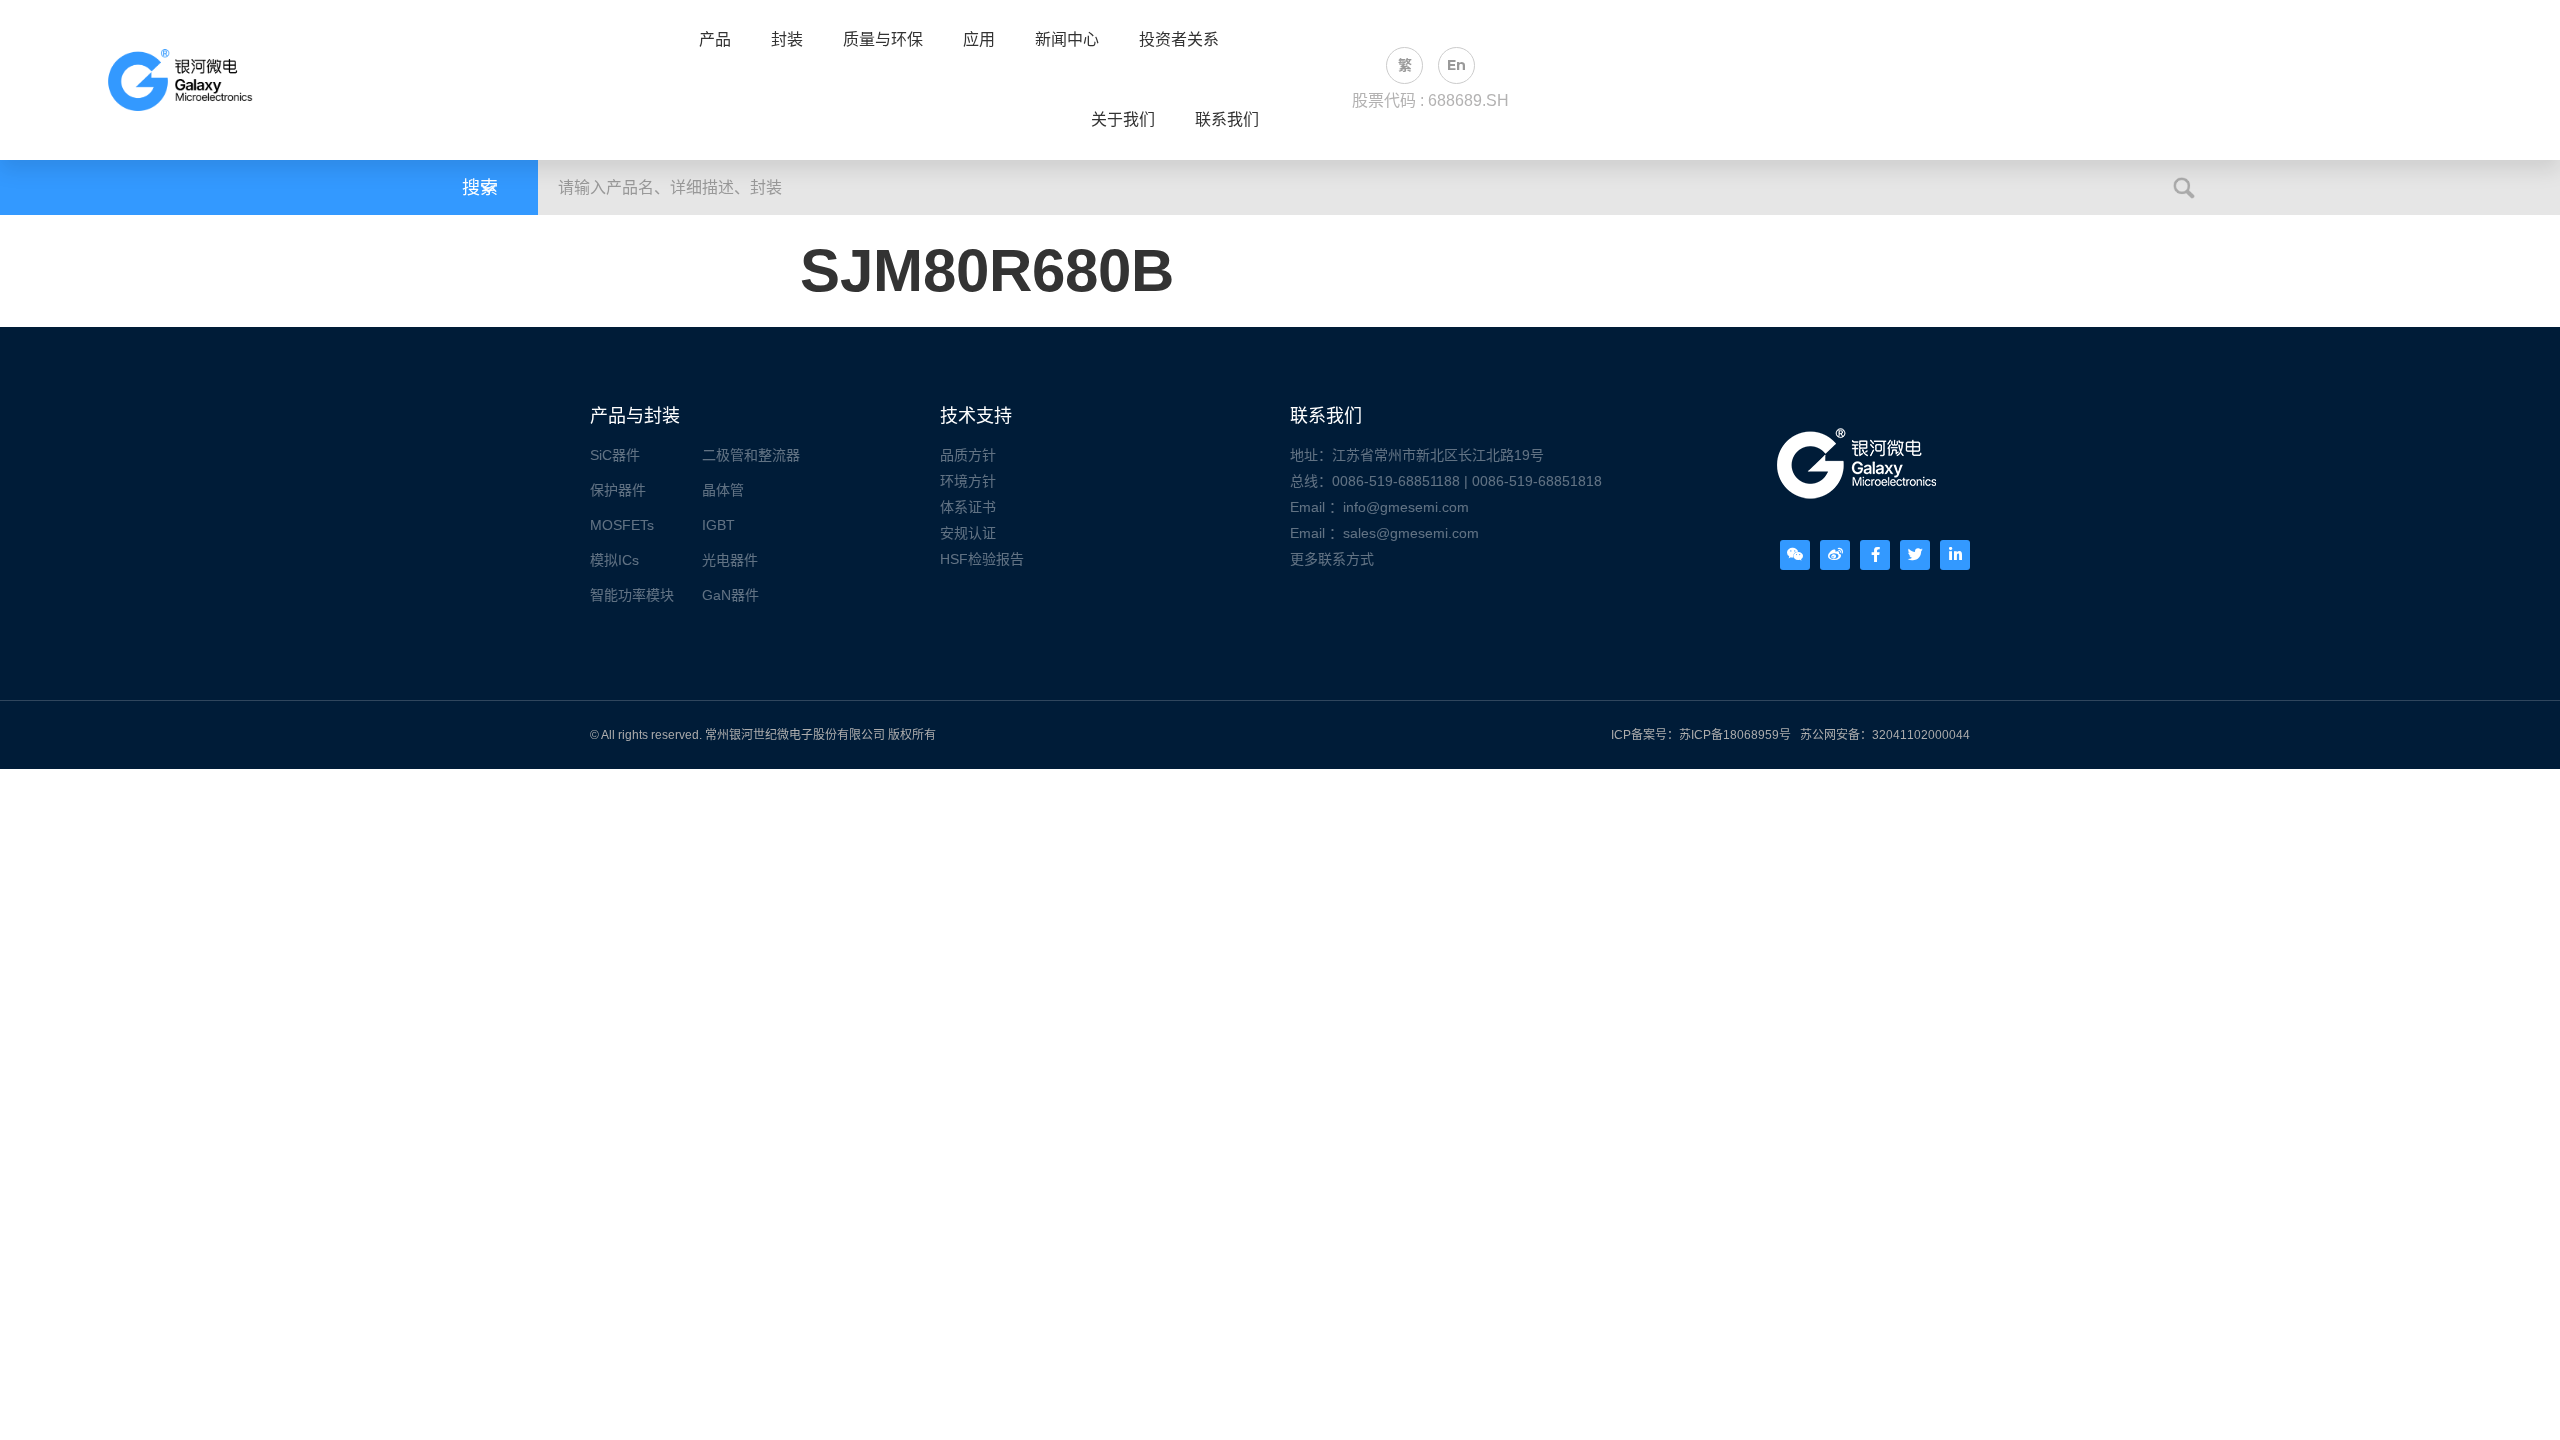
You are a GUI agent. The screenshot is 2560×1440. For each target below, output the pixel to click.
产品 (715, 40)
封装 (787, 40)
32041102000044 (1921, 735)
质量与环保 (883, 40)
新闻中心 (1067, 40)
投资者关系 (1179, 40)
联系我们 (1227, 120)
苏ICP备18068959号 (1735, 735)
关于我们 (1123, 120)
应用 (979, 40)
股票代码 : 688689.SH (1430, 100)
